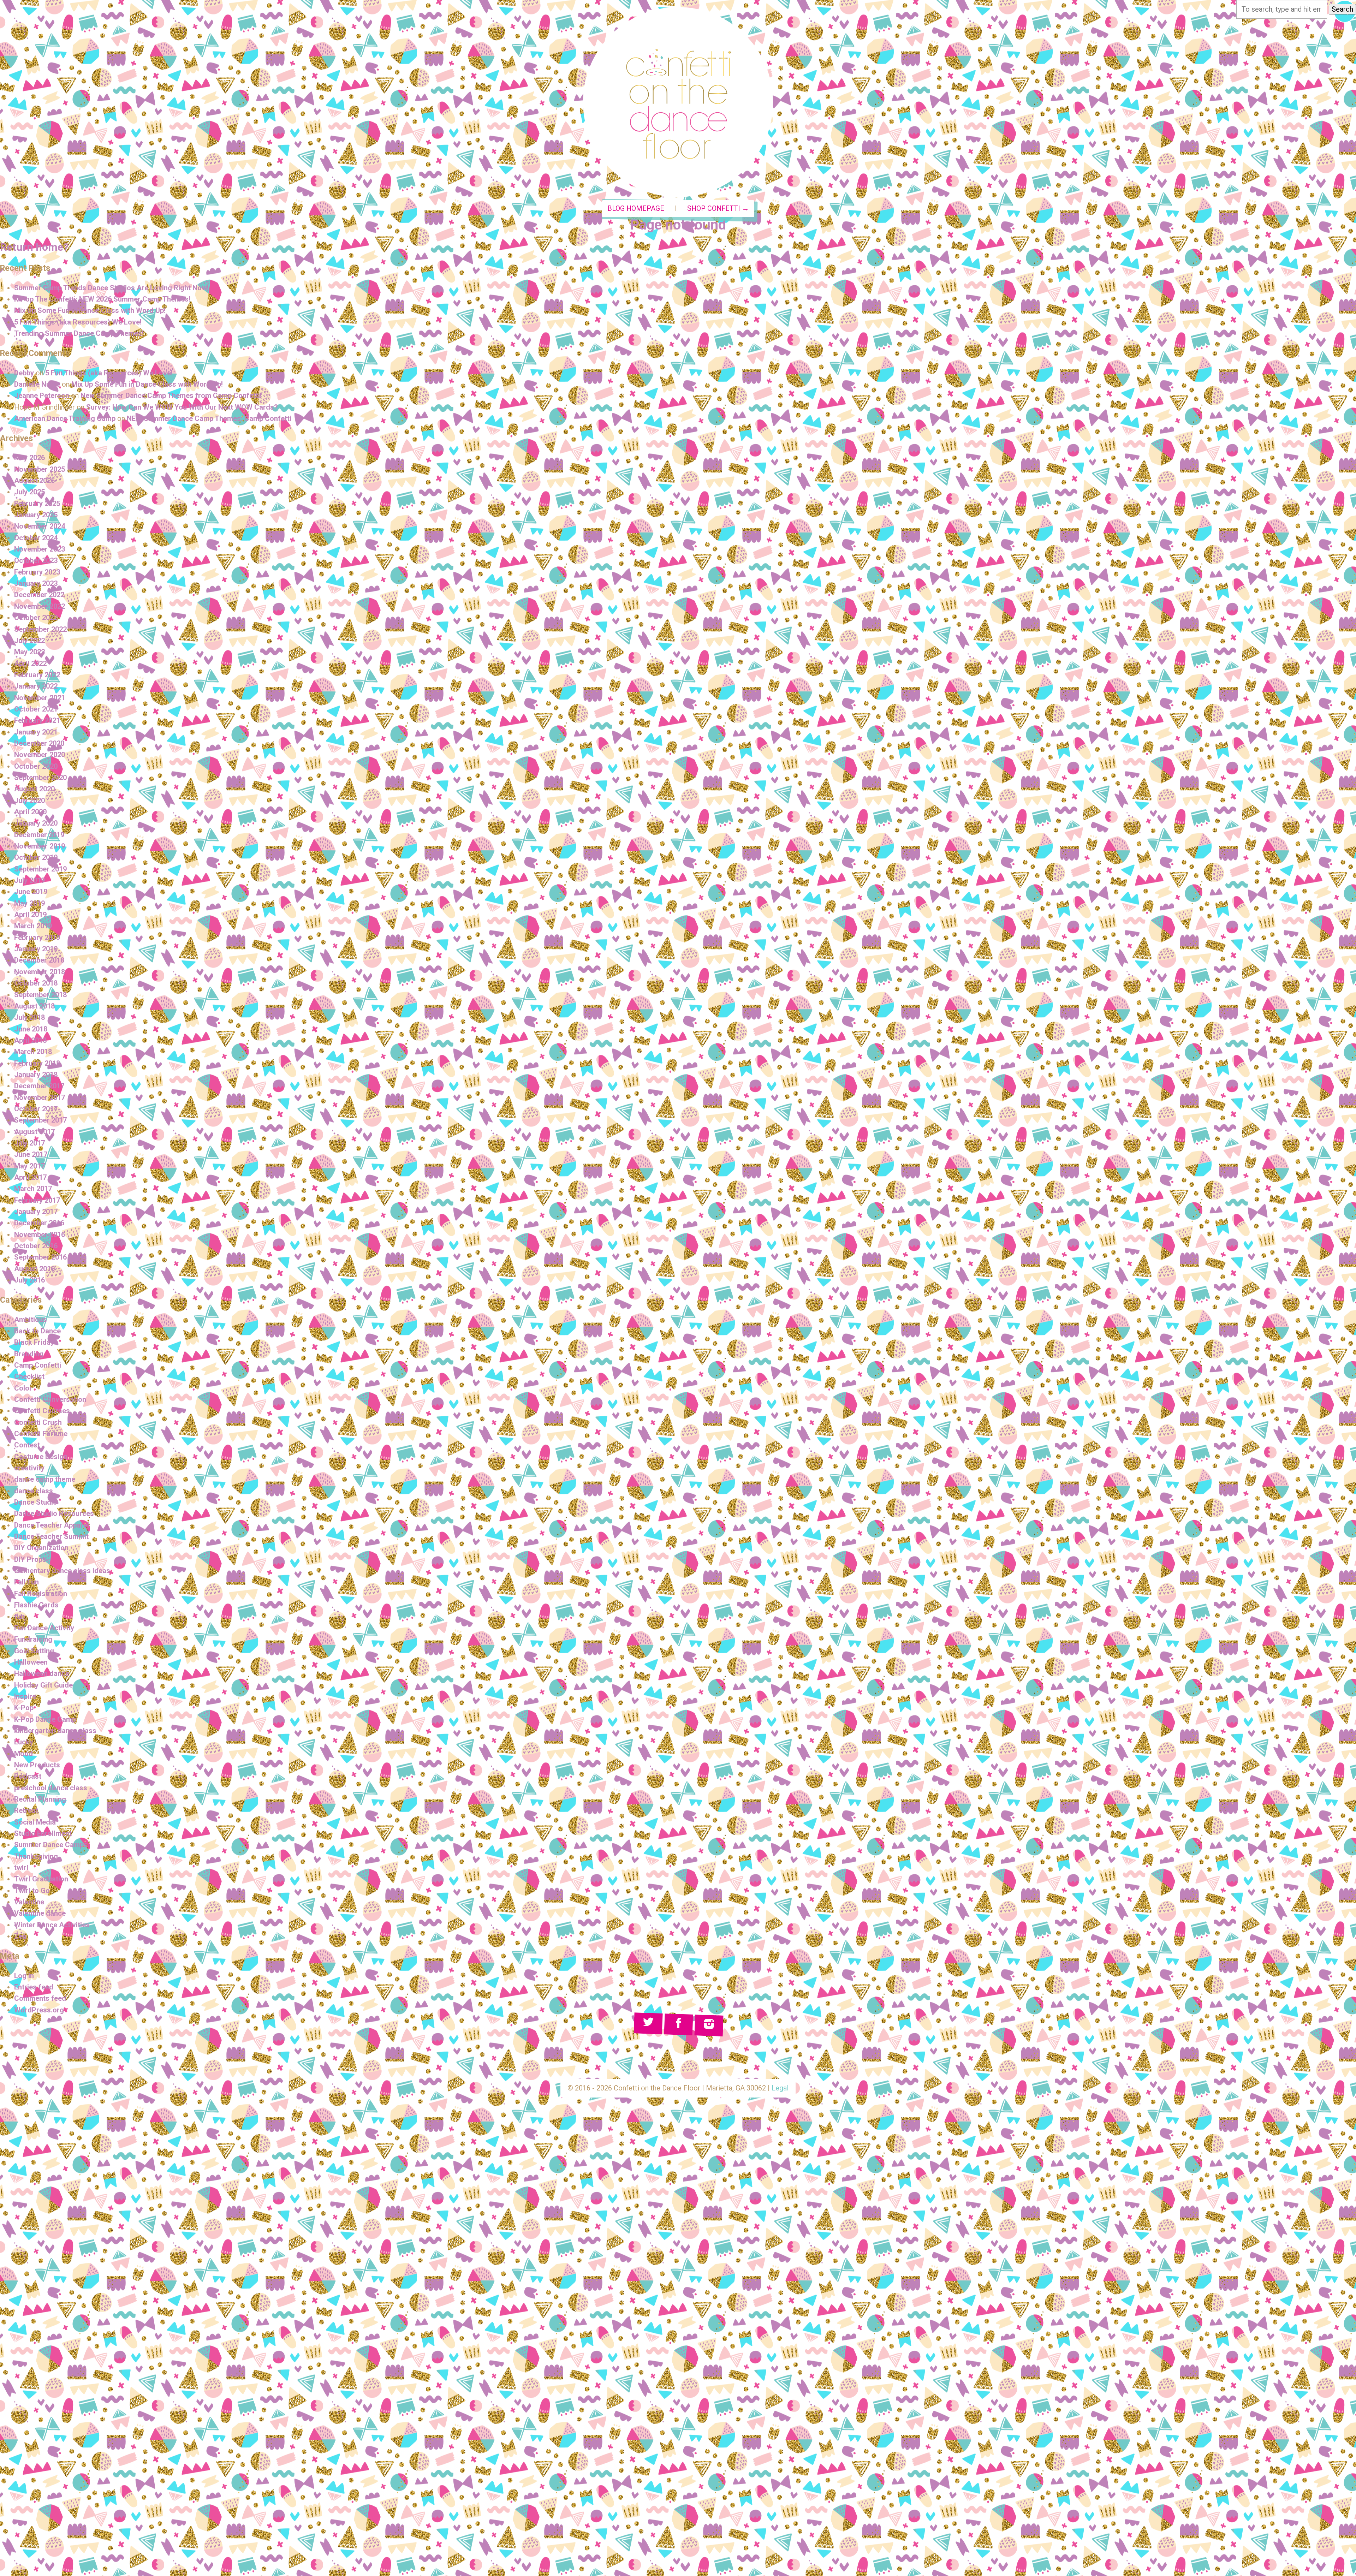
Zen (20, 1936)
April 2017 (30, 1177)
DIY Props (30, 1559)
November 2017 (40, 1097)
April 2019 (30, 915)
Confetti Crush (38, 1422)
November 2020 (40, 755)
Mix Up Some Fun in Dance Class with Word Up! (90, 310)
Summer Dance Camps (51, 1845)
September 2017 (40, 1120)
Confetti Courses (42, 1411)
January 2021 (36, 732)
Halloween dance (42, 1673)
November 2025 (40, 469)
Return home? (34, 247)
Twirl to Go (32, 1891)
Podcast (28, 1776)
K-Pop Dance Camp (45, 1719)
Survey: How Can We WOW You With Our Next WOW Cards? (182, 407)
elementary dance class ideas (62, 1571)
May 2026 (29, 458)
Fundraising (33, 1639)
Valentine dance (40, 1913)
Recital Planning (40, 1799)
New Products (37, 1765)
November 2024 (40, 526)
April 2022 (30, 664)
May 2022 (29, 652)
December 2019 (39, 835)
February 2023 (37, 572)
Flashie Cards (36, 1605)
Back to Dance (37, 1331)
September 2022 (40, 629)
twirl (21, 1868)
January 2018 (36, 1075)
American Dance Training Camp (65, 418)
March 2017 (33, 1189)
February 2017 (37, 1200)
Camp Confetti (38, 1365)
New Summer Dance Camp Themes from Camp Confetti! (171, 395)
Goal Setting (34, 1651)
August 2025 (34, 481)
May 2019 (29, 903)
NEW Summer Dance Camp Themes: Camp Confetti (209, 418)
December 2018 (39, 960)
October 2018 (36, 983)
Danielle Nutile (37, 384)
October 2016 (36, 1246)
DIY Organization (41, 1548)
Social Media (35, 1822)
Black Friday (34, 1342)
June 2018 (31, 1029)
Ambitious (31, 1320)
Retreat (26, 1810)
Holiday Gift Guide (43, 1685)
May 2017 (29, 1166)
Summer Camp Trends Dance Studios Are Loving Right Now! (111, 288)
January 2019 (36, 949)
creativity (29, 1468)
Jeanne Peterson (42, 395)
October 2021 (36, 709)
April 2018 (30, 1040)
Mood (23, 1754)
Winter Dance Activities (52, 1925)
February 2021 (37, 720)
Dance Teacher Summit (51, 1536)
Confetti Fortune (41, 1434)
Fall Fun (26, 1582)
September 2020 (40, 778)
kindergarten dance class (55, 1731)
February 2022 (37, 675)
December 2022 (39, 595)
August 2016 (34, 1269)
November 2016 (40, 1235)
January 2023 (36, 583)
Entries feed (34, 1987)
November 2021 (40, 698)
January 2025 (36, 515)
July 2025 (29, 492)
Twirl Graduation (41, 1879)
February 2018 (37, 1063)
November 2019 (40, 846)
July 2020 (29, 801)
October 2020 (36, 766)
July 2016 (29, 1280)
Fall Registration (41, 1594)
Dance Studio (36, 1502)
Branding (29, 1354)
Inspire (25, 1696)
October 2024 (36, 538)
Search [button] (1342, 9)
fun (19, 1617)
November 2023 (40, 549)
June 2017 (31, 1154)
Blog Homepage (636, 209)
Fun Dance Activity (44, 1628)
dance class (34, 1491)
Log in (24, 1976)
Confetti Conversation (50, 1399)
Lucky (24, 1742)
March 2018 (33, 1052)
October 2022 (36, 618)
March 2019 (33, 926)
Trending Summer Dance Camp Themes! (79, 333)
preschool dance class (51, 1788)
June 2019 (31, 892)
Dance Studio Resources (54, 1513)
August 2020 (34, 789)
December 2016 (39, 1223)
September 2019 (40, 869)
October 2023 (36, 560)
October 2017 (36, 1109)
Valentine (29, 1902)
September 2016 (40, 1257)
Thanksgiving (36, 1856)
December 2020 (39, 743)
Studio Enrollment (43, 1833)
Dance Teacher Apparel (52, 1525)
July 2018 (29, 1017)
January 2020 (36, 823)
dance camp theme (45, 1479)
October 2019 (36, 857)
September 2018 (40, 995)
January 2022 (36, 686)
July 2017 (29, 1143)
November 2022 (40, 606)
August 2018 (34, 1006)
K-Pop (24, 1708)
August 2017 (34, 1132)
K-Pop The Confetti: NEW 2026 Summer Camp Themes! (102, 299)
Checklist (29, 1376)
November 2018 (40, 972)
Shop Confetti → (718, 209)
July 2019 (29, 880)
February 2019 (37, 938)
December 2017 (39, 1086)
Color (23, 1388)
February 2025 (37, 504)
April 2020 (30, 812)
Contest (27, 1445)
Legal (780, 2088)
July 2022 (29, 641)
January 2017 (36, 1212)
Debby (24, 373)
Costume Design (41, 1457)
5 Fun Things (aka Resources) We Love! (78, 322)
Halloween (31, 1662)
